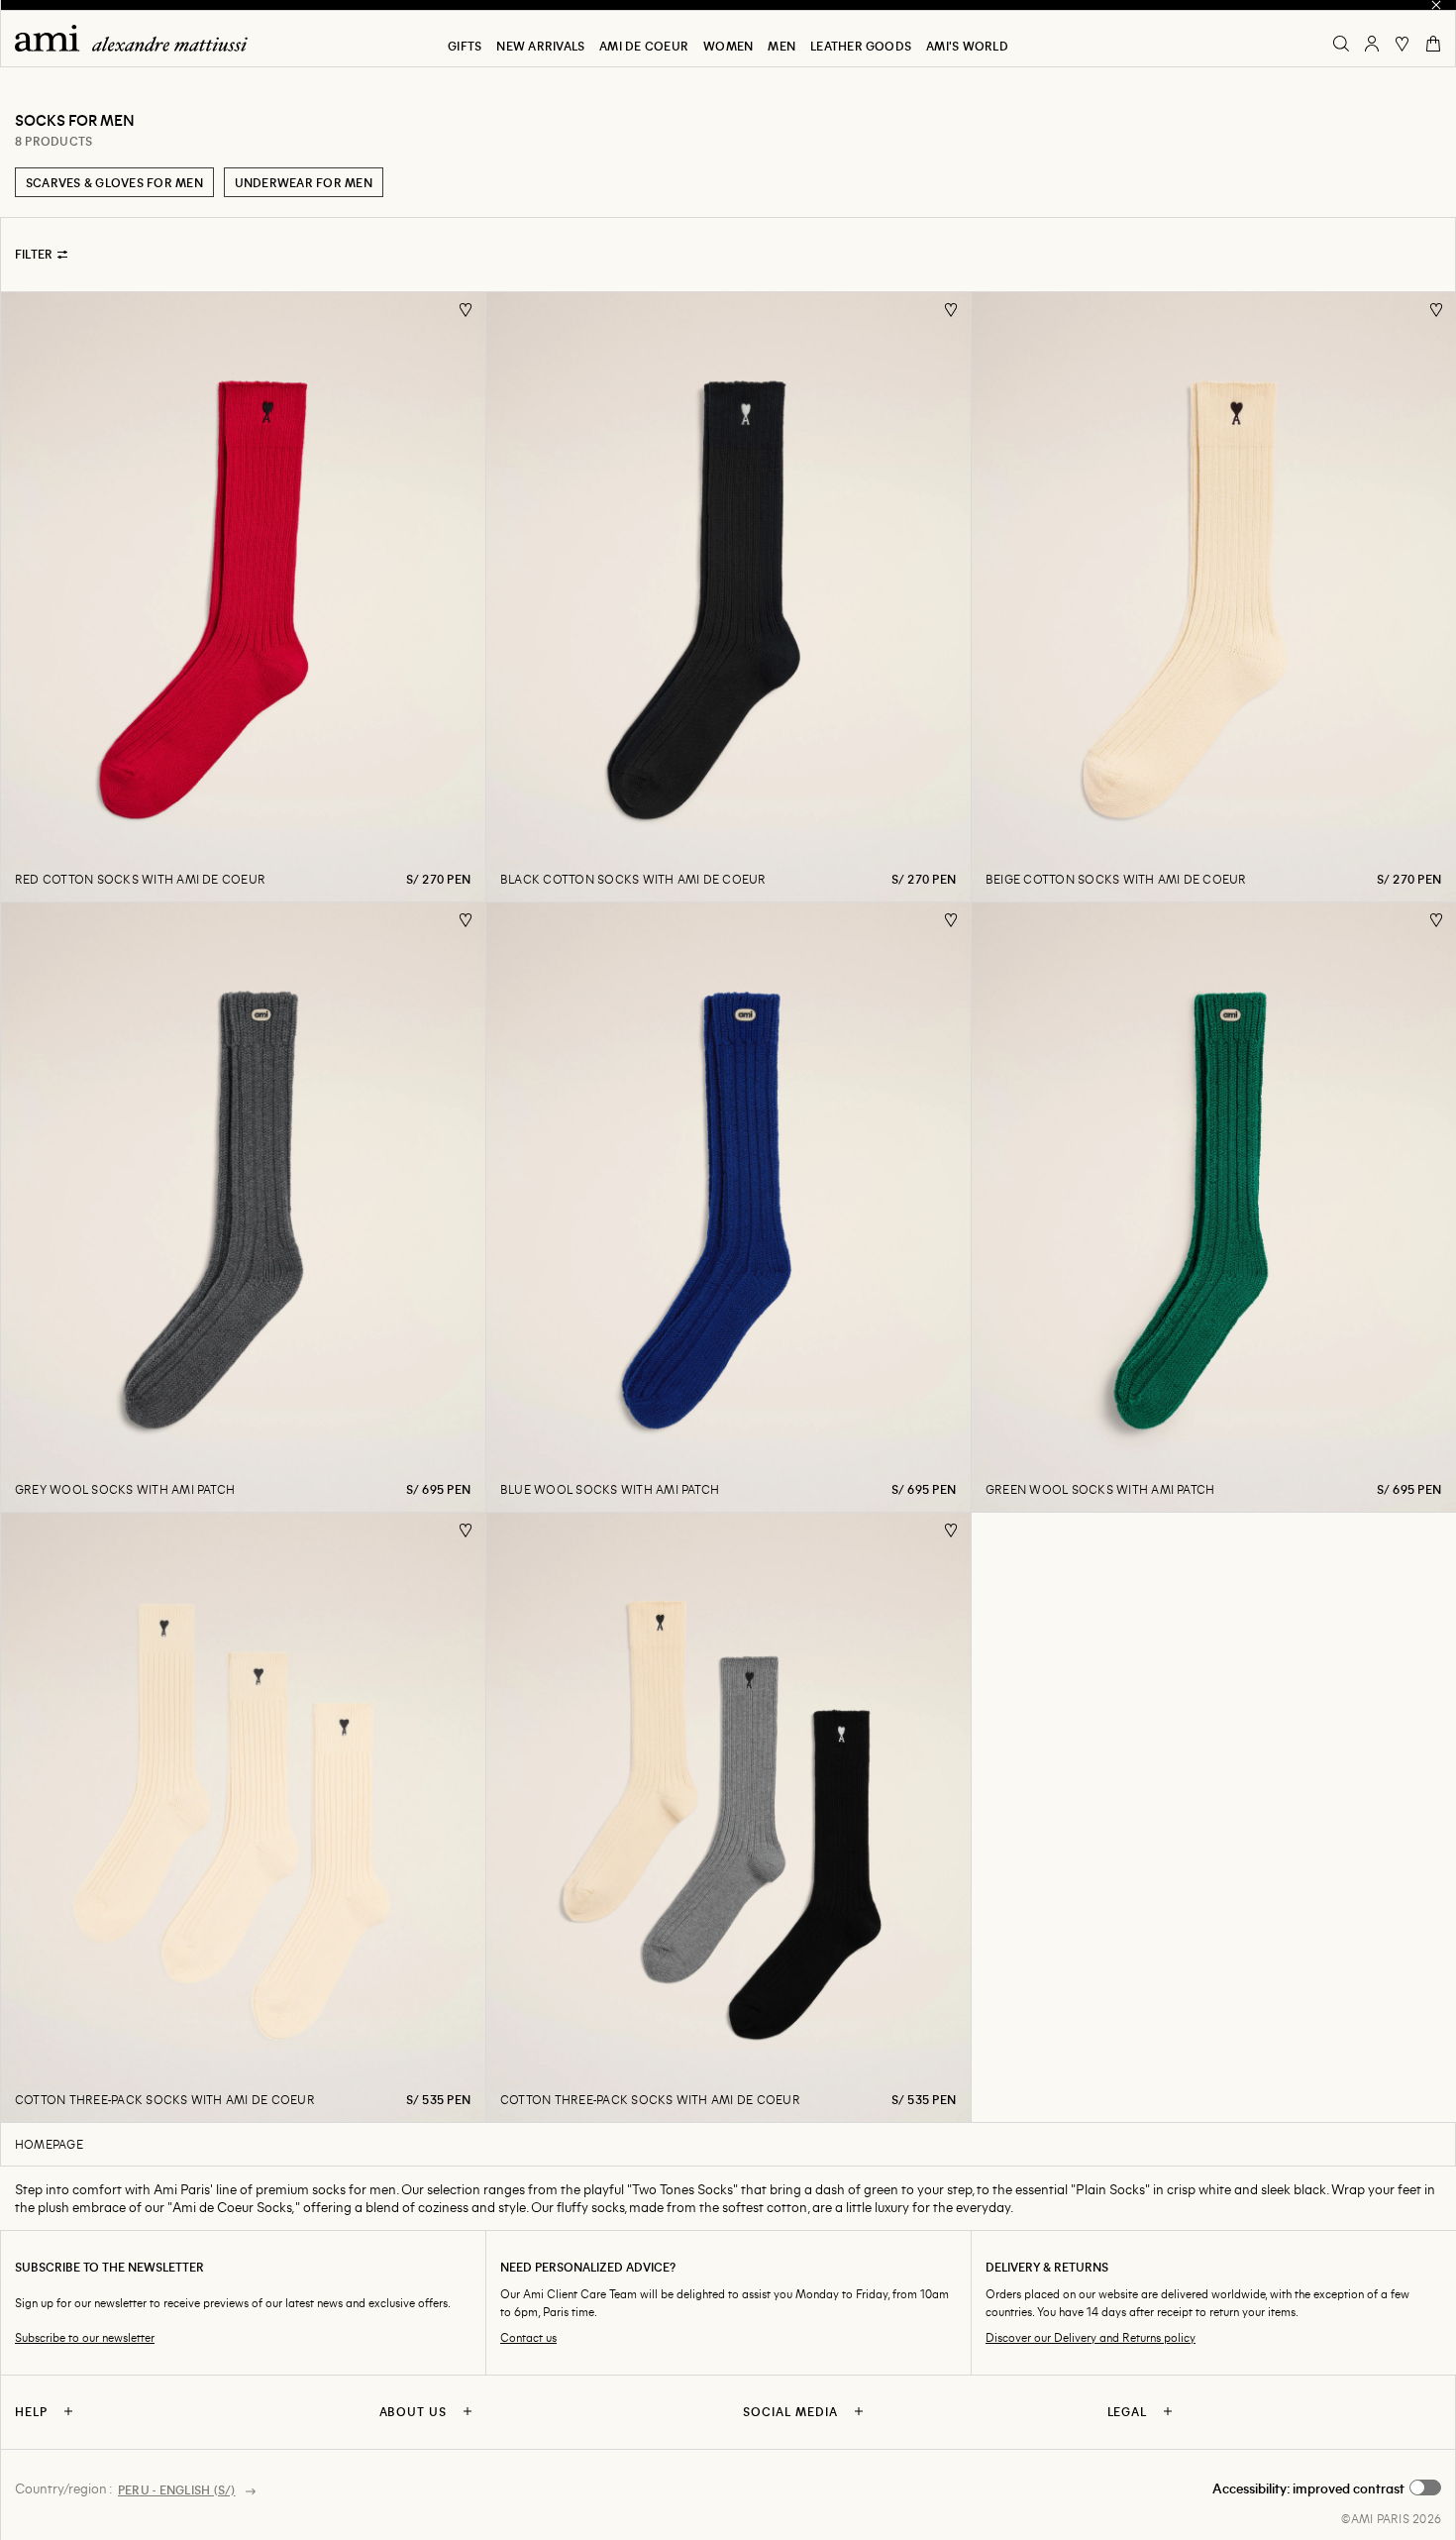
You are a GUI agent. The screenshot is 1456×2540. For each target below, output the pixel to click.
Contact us (528, 2337)
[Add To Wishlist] (466, 311)
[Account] (1372, 44)
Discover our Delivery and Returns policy (1091, 2337)
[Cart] (1433, 44)
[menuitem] (465, 46)
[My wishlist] (1403, 44)
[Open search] (1341, 44)
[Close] (1436, 5)
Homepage (49, 2144)
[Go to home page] (139, 38)
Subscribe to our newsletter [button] (85, 2337)
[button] (1327, 2488)
